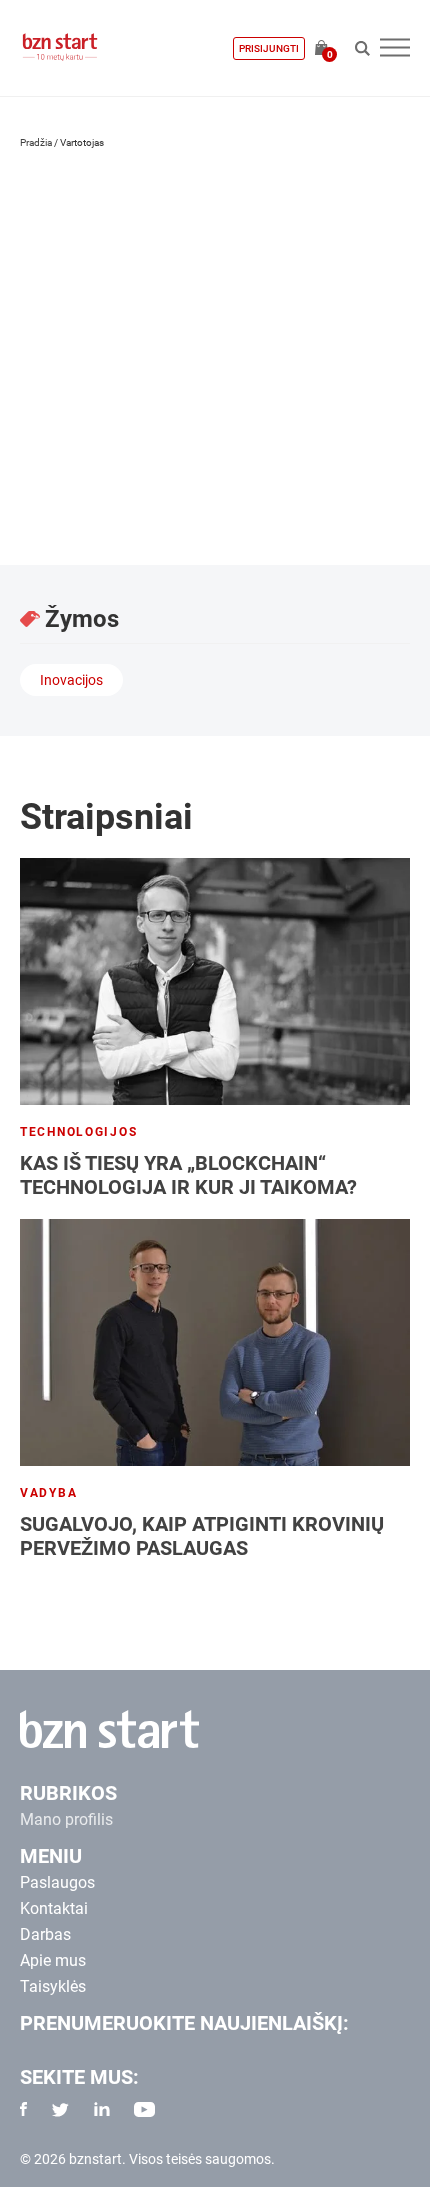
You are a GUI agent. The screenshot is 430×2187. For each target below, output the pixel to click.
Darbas (45, 1934)
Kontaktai (54, 1908)
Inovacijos (71, 680)
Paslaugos (57, 1882)
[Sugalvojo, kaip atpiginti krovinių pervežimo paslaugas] (215, 1342)
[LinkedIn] (41, 497)
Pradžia (36, 142)
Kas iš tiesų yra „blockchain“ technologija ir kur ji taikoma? (188, 1175)
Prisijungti (269, 48)
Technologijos (78, 1132)
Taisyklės (53, 1986)
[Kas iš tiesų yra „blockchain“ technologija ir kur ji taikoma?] (215, 981)
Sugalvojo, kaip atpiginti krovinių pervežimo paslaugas (202, 1536)
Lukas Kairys (105, 408)
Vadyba (48, 1493)
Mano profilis (66, 1819)
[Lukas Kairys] (120, 268)
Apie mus (53, 1960)
